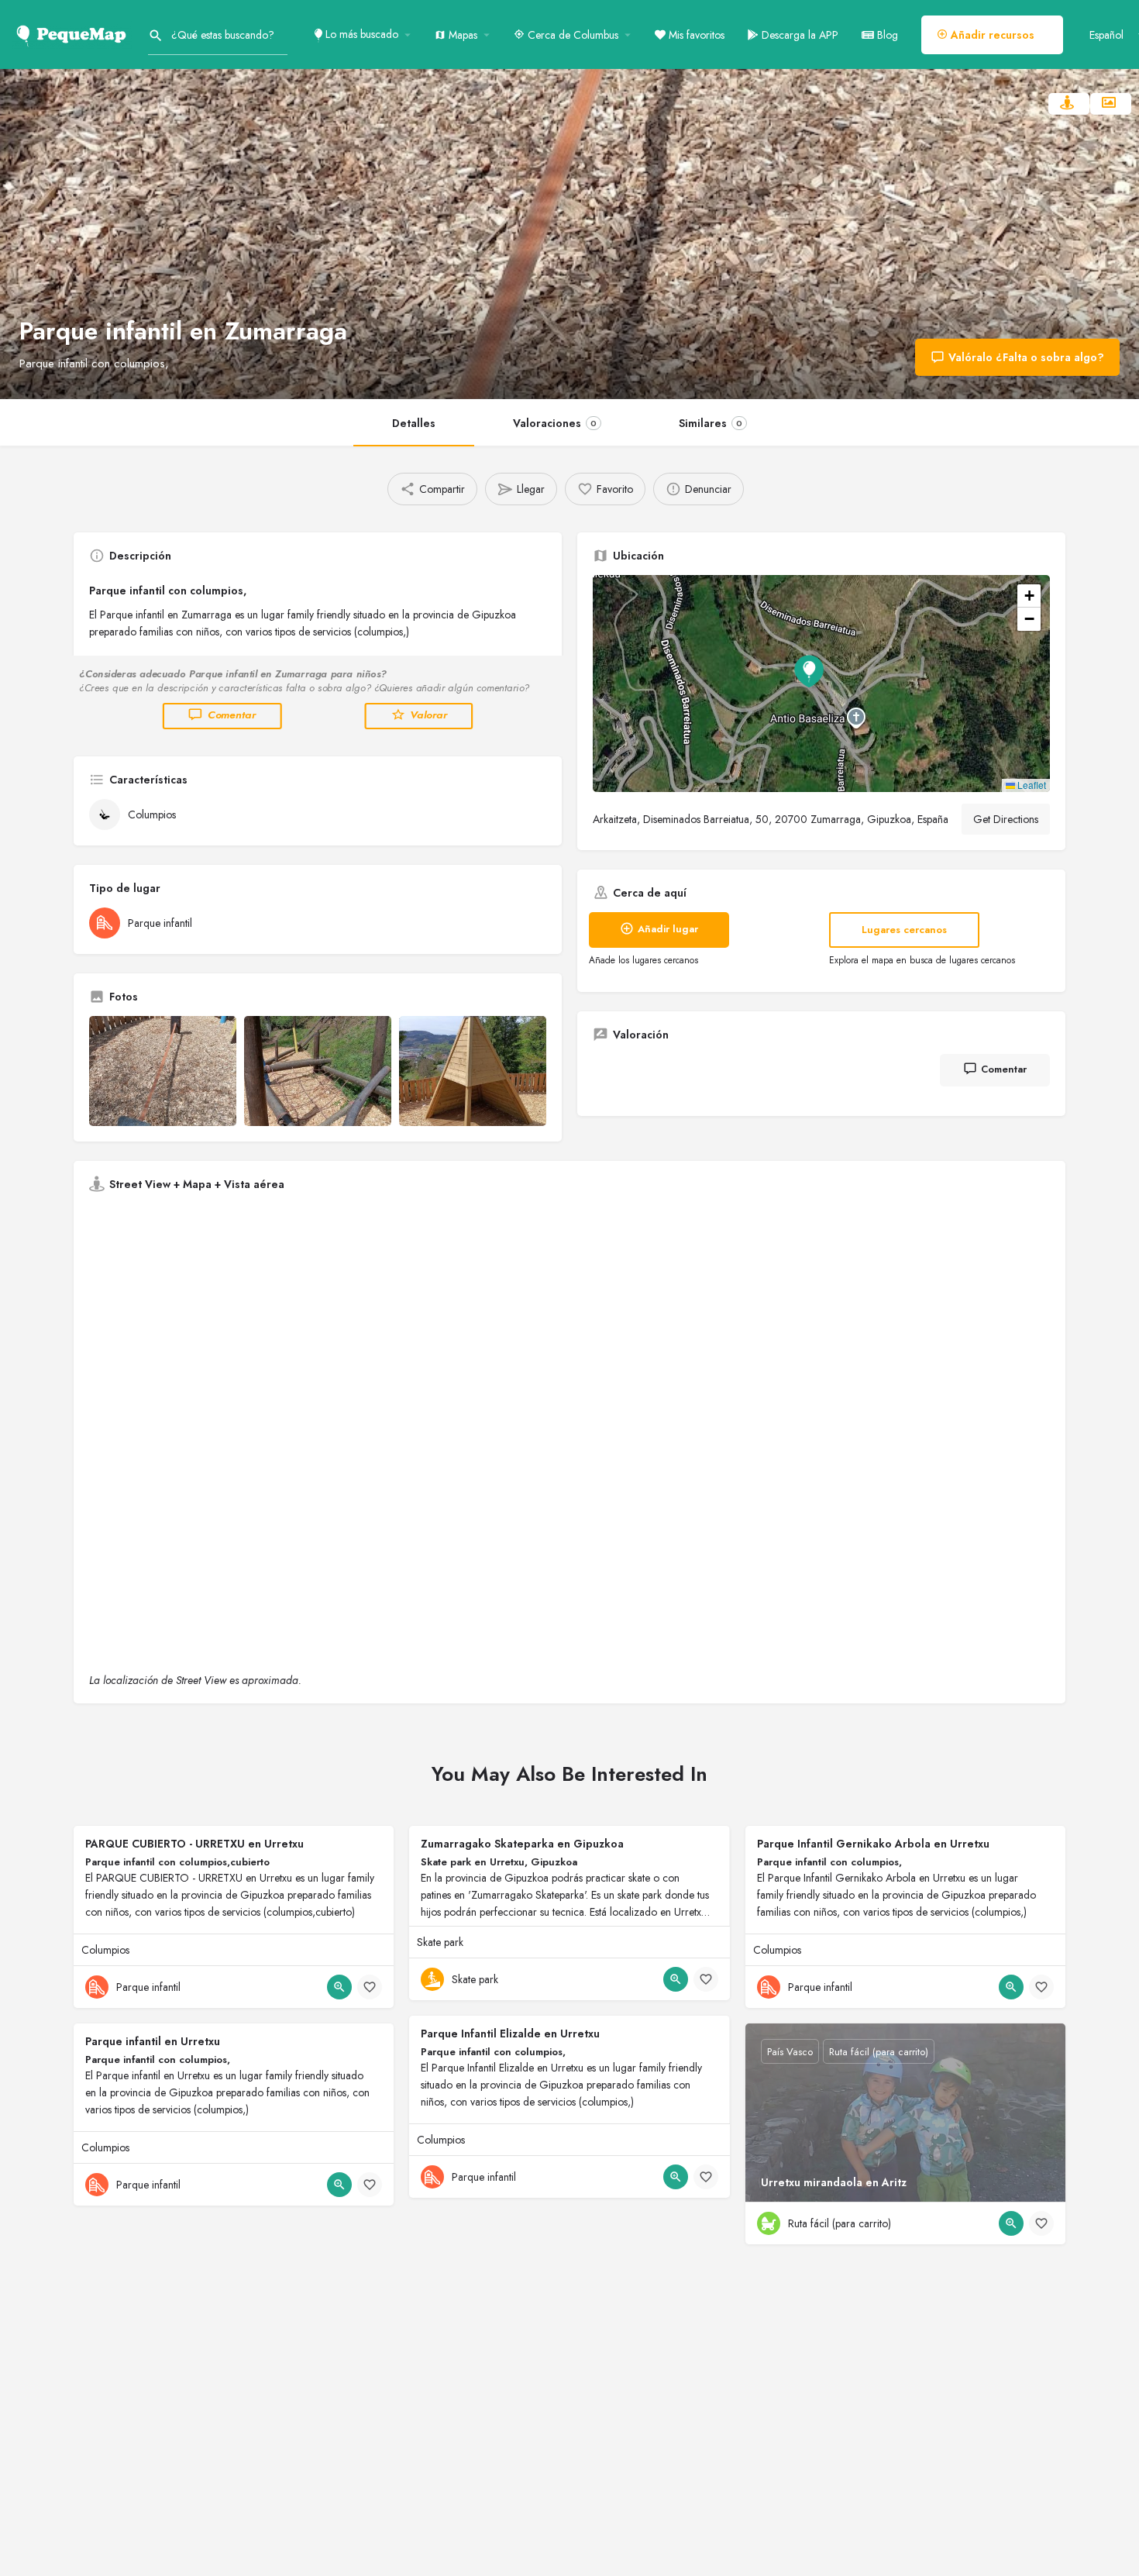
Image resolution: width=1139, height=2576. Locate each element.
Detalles (414, 423)
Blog (886, 35)
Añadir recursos (991, 35)
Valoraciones (555, 423)
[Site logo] (74, 33)
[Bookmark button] (370, 1987)
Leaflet (1031, 785)
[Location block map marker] (809, 671)
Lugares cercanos (904, 930)
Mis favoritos (695, 35)
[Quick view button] (339, 1987)
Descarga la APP (798, 35)
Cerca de (571, 35)
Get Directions (1006, 819)
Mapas (461, 35)
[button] (821, 684)
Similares (711, 423)
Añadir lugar (668, 929)
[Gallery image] (163, 1071)
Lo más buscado (360, 34)
